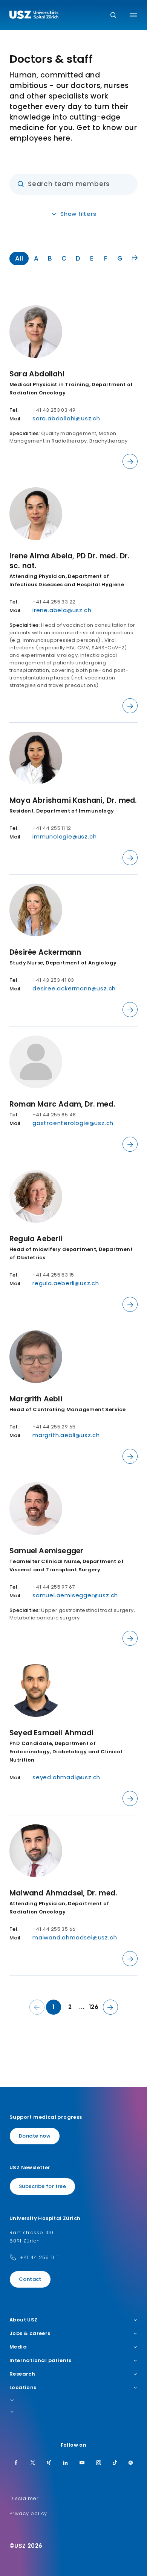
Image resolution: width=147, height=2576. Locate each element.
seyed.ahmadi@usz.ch (66, 1777)
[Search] (113, 16)
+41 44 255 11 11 (40, 2257)
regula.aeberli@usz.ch (66, 1283)
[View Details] (130, 461)
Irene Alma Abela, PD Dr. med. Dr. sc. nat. (70, 561)
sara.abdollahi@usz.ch (66, 418)
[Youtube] (82, 2463)
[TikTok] (115, 2463)
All (19, 258)
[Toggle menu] (133, 15)
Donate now (35, 2136)
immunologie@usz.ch (64, 836)
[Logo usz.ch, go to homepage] (34, 16)
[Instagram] (99, 2463)
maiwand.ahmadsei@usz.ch (75, 1937)
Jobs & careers (30, 2333)
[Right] (135, 258)
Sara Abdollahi (37, 374)
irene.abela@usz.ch (62, 610)
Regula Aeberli (36, 1239)
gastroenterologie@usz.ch (73, 1123)
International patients (41, 2361)
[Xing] (49, 2463)
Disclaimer (24, 2498)
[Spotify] (131, 2463)
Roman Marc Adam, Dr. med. (62, 1104)
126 (94, 2007)
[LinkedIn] (66, 2463)
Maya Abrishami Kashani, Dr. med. (73, 800)
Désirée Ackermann (45, 952)
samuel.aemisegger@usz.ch (75, 1595)
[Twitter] (33, 2463)
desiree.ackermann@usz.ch (74, 988)
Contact (30, 2279)
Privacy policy (28, 2513)
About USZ (24, 2320)
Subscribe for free (42, 2186)
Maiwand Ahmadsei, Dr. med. (63, 1893)
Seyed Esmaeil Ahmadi (51, 1733)
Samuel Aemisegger (46, 1551)
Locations (23, 2388)
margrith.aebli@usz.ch (66, 1435)
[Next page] (110, 2007)
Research (22, 2374)
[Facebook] (16, 2463)
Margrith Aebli (36, 1399)
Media (18, 2347)
